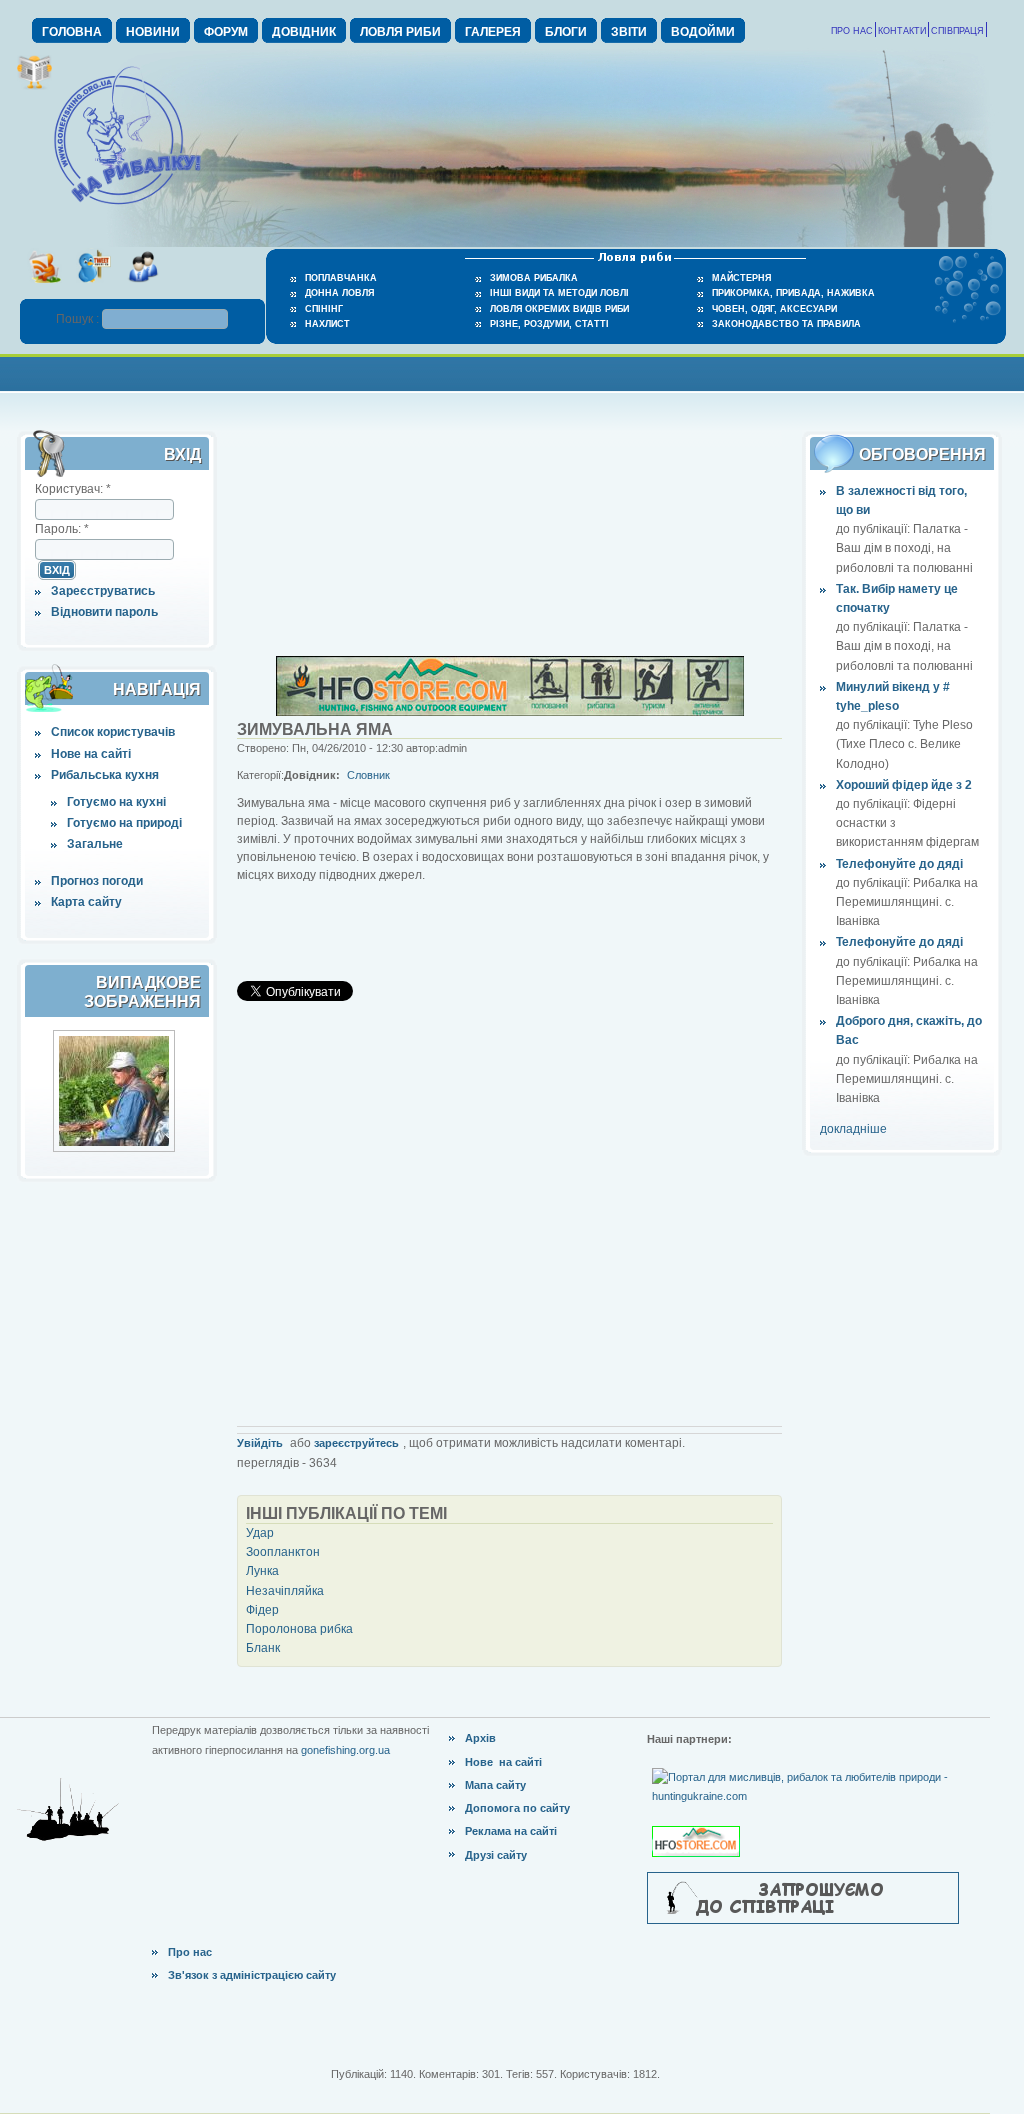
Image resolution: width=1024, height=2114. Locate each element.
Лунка (262, 1571)
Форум (226, 32)
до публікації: (874, 529)
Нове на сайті (91, 754)
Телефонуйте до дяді (899, 864)
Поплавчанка (341, 278)
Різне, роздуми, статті (549, 324)
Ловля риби (400, 32)
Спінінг (324, 309)
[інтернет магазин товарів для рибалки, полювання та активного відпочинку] (510, 712)
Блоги (566, 32)
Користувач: (73, 489)
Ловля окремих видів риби (559, 309)
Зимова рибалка (534, 278)
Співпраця (957, 31)
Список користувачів (113, 732)
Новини (153, 32)
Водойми (703, 32)
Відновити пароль (104, 612)
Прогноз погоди (97, 881)
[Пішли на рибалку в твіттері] (93, 289)
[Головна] (127, 206)
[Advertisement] (512, 371)
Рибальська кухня (105, 775)
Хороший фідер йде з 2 (904, 785)
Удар (260, 1533)
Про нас (852, 31)
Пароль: (62, 529)
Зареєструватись (103, 591)
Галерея (493, 32)
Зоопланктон (283, 1552)
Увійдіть (260, 1443)
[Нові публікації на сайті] (34, 86)
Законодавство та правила (786, 324)
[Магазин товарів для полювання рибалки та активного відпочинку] (698, 1825)
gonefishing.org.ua (345, 1750)
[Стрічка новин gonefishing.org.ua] (44, 289)
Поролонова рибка (299, 1629)
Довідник (304, 32)
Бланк (263, 1648)
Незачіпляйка (285, 1591)
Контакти (902, 31)
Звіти (629, 32)
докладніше (853, 1129)
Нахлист (327, 324)
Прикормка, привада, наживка (793, 293)
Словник (368, 775)
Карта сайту (86, 902)
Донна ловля (339, 293)
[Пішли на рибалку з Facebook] (142, 289)
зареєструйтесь (356, 1443)
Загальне (95, 844)
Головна (72, 32)
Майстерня (741, 278)
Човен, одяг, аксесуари (774, 309)
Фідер (262, 1610)
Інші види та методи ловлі (559, 293)
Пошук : (79, 319)
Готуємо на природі (124, 823)
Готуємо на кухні (116, 802)
